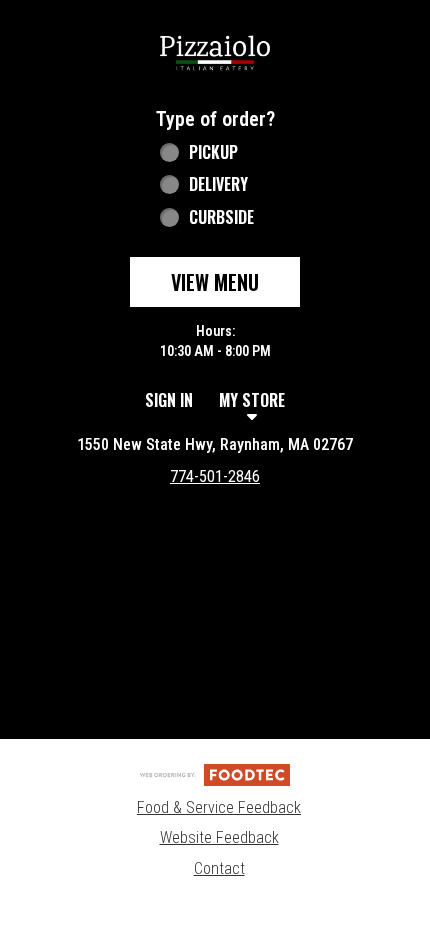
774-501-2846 (215, 476)
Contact (219, 868)
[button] (215, 51)
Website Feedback (219, 837)
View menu (215, 282)
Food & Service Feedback (219, 807)
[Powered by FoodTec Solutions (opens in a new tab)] (215, 774)
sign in (169, 400)
